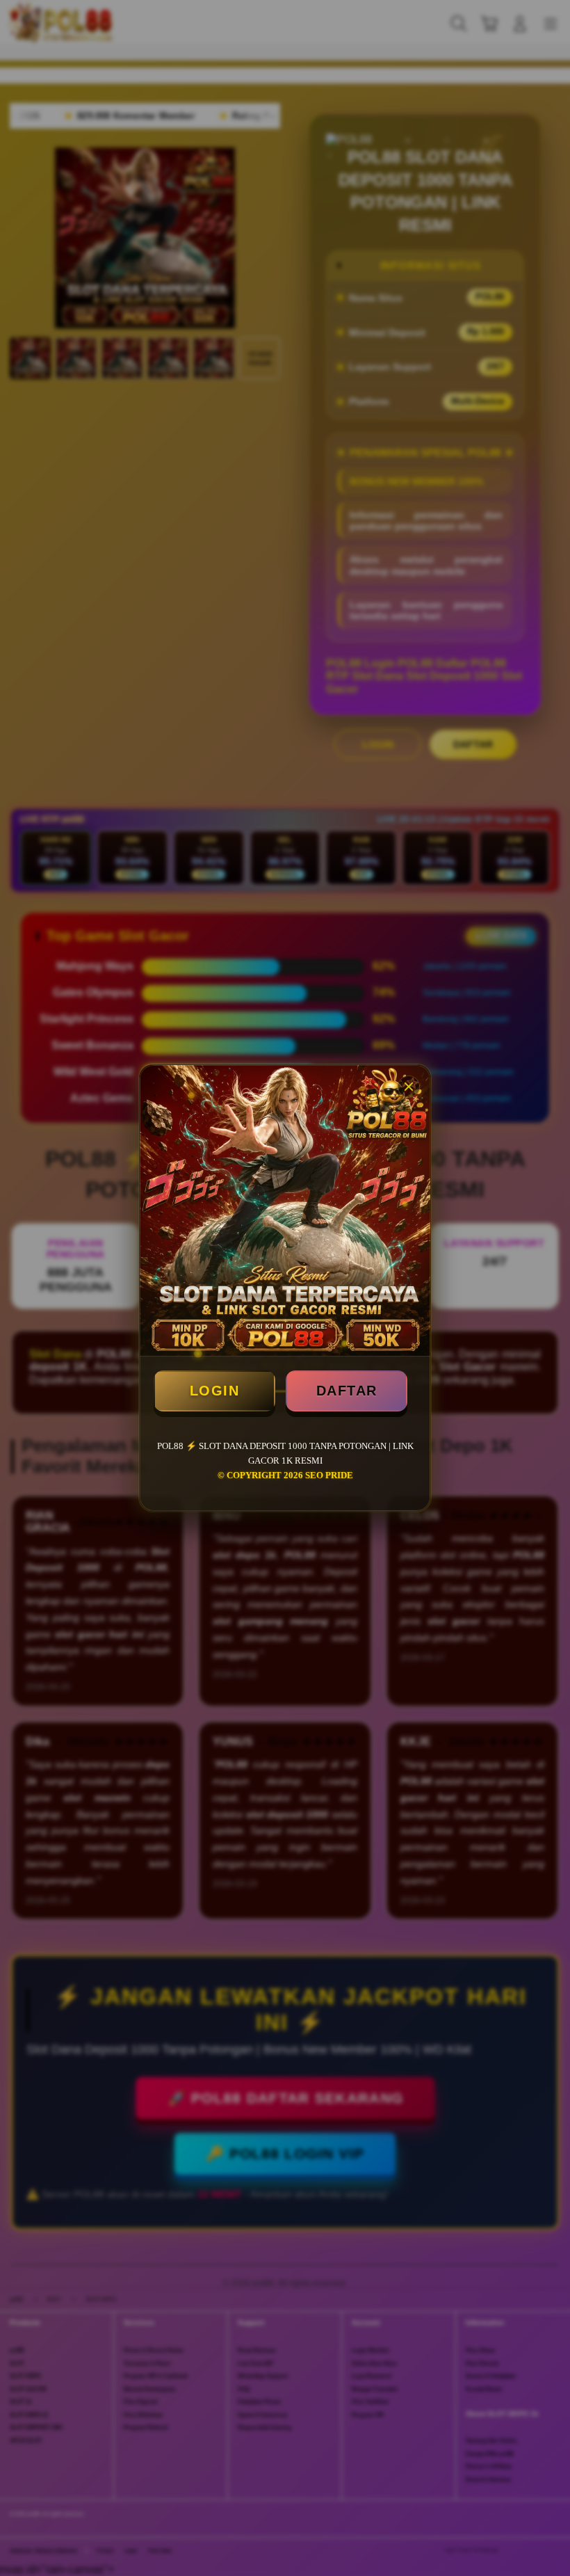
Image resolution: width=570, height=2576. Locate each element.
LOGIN (215, 1391)
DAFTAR (347, 1391)
